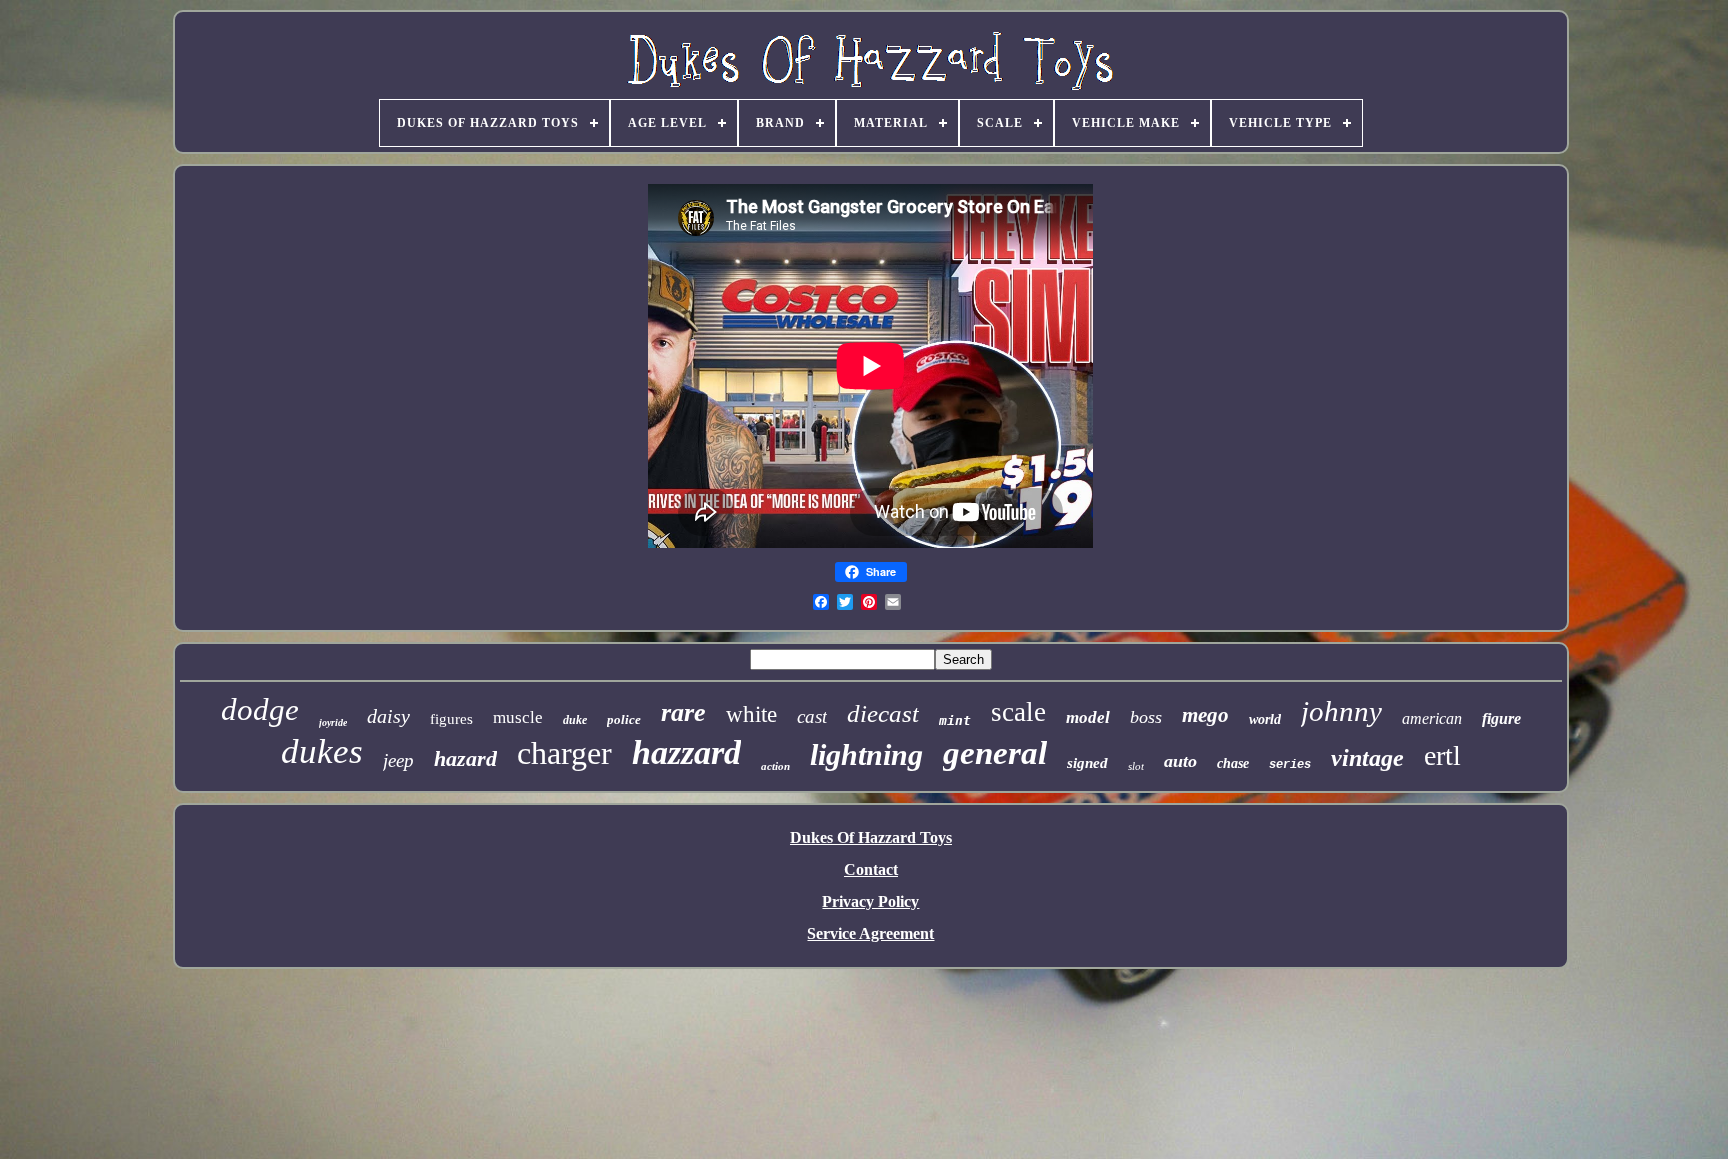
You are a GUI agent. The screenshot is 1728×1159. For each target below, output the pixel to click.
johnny (1341, 711)
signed (1087, 763)
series (1290, 765)
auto (1180, 761)
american (1432, 718)
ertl (1442, 755)
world (1265, 719)
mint (955, 720)
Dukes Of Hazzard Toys (871, 837)
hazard (465, 758)
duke (575, 720)
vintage (1367, 758)
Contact (871, 869)
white (751, 714)
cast (812, 716)
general (995, 753)
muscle (518, 717)
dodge (260, 709)
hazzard (686, 752)
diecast (883, 713)
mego (1205, 715)
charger (564, 753)
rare (683, 712)
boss (1146, 717)
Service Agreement (870, 933)
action (775, 766)
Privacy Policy (870, 901)
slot (1136, 766)
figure (1501, 718)
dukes (322, 751)
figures (451, 719)
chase (1233, 763)
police (624, 719)
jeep (398, 760)
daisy (388, 716)
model (1088, 717)
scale (1018, 712)
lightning (866, 754)
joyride (333, 722)
